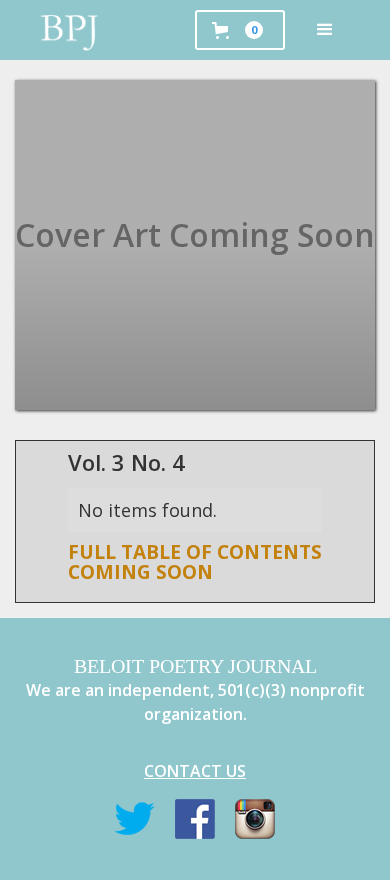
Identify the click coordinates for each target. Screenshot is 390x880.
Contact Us (195, 771)
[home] (70, 30)
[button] (325, 30)
